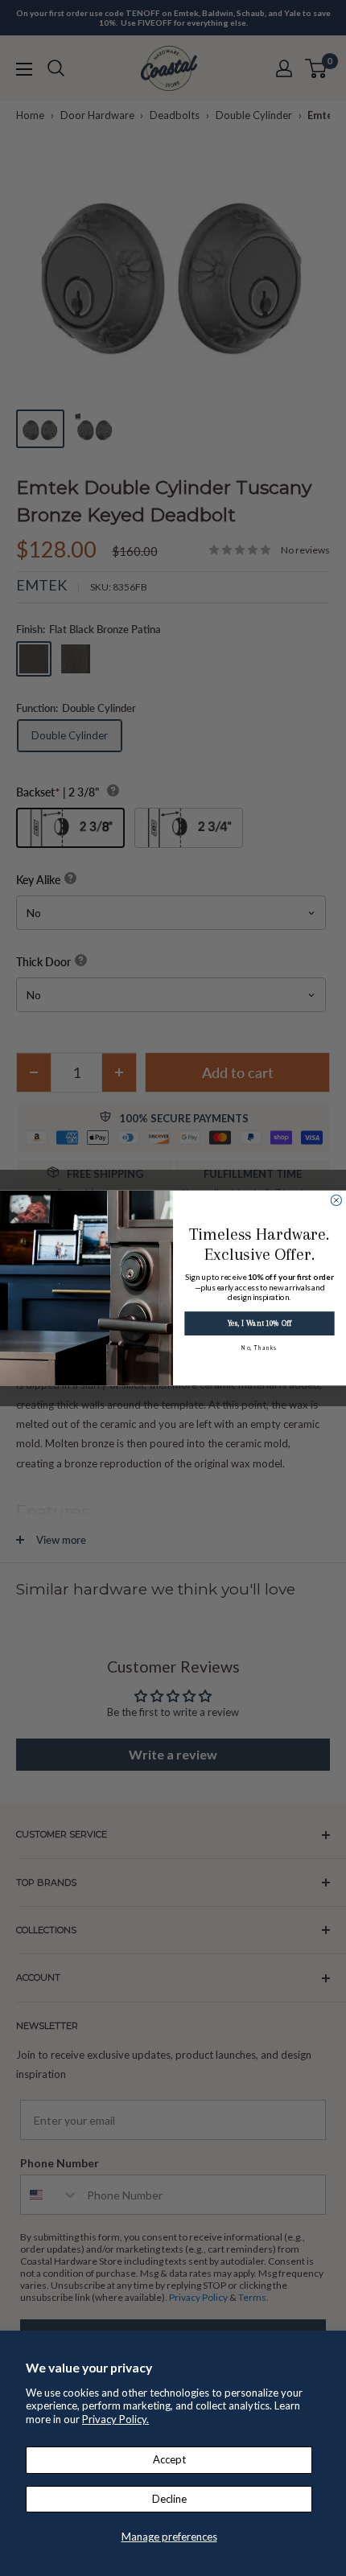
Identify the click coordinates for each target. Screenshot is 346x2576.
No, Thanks (259, 1348)
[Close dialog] (336, 1200)
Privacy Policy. (115, 2419)
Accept (169, 2459)
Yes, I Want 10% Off (259, 1324)
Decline (169, 2499)
